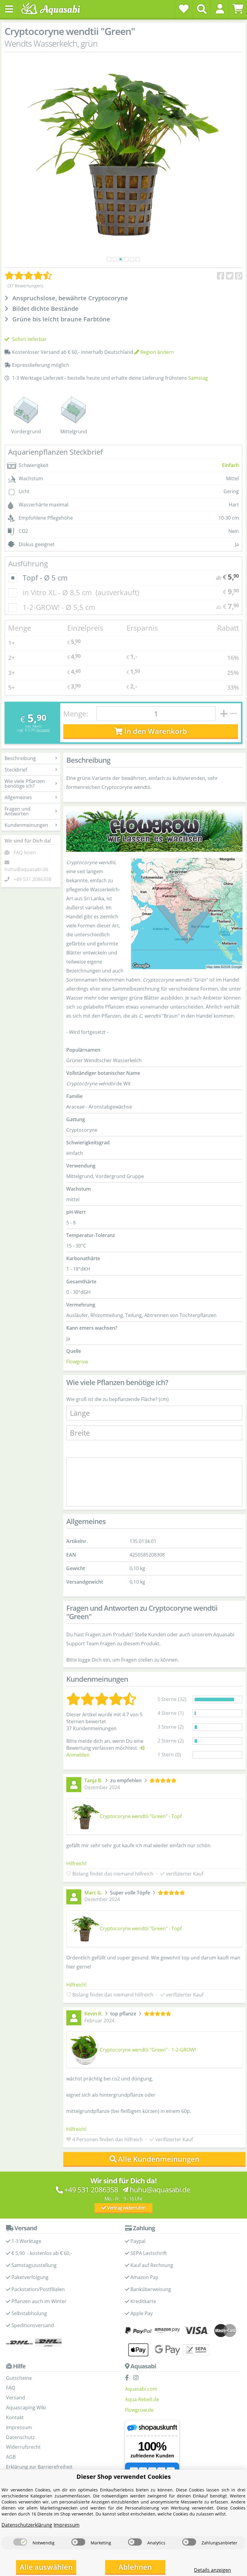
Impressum (19, 2427)
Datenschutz (20, 2437)
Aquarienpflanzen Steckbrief (55, 452)
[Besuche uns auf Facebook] (128, 2378)
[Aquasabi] (53, 9)
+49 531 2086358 (32, 879)
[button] (220, 9)
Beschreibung (20, 758)
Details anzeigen (213, 2570)
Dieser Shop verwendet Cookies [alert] (124, 2477)
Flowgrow (77, 1362)
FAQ (11, 2388)
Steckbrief (16, 770)
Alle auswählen (46, 2567)
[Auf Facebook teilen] (221, 276)
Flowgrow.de (139, 2410)
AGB (11, 2457)
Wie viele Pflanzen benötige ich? (25, 784)
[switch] (20, 2542)
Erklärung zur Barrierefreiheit (39, 2467)
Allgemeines (18, 797)
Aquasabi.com (141, 2389)
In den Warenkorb (155, 731)
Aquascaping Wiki (26, 2407)
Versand (43, 730)
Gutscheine (19, 2378)
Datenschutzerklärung (27, 2525)
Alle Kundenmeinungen (159, 2159)
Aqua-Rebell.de (142, 2399)
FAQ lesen (25, 852)
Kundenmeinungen (26, 825)
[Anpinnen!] (239, 276)
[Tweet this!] (230, 276)
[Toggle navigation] (9, 9)
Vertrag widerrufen (126, 2208)
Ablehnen (135, 2567)
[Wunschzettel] (184, 9)
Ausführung (28, 563)
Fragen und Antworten (17, 811)
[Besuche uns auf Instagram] (137, 2378)
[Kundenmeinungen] (28, 276)
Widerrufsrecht (23, 2447)
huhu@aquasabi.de (27, 869)
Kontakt (15, 2417)
